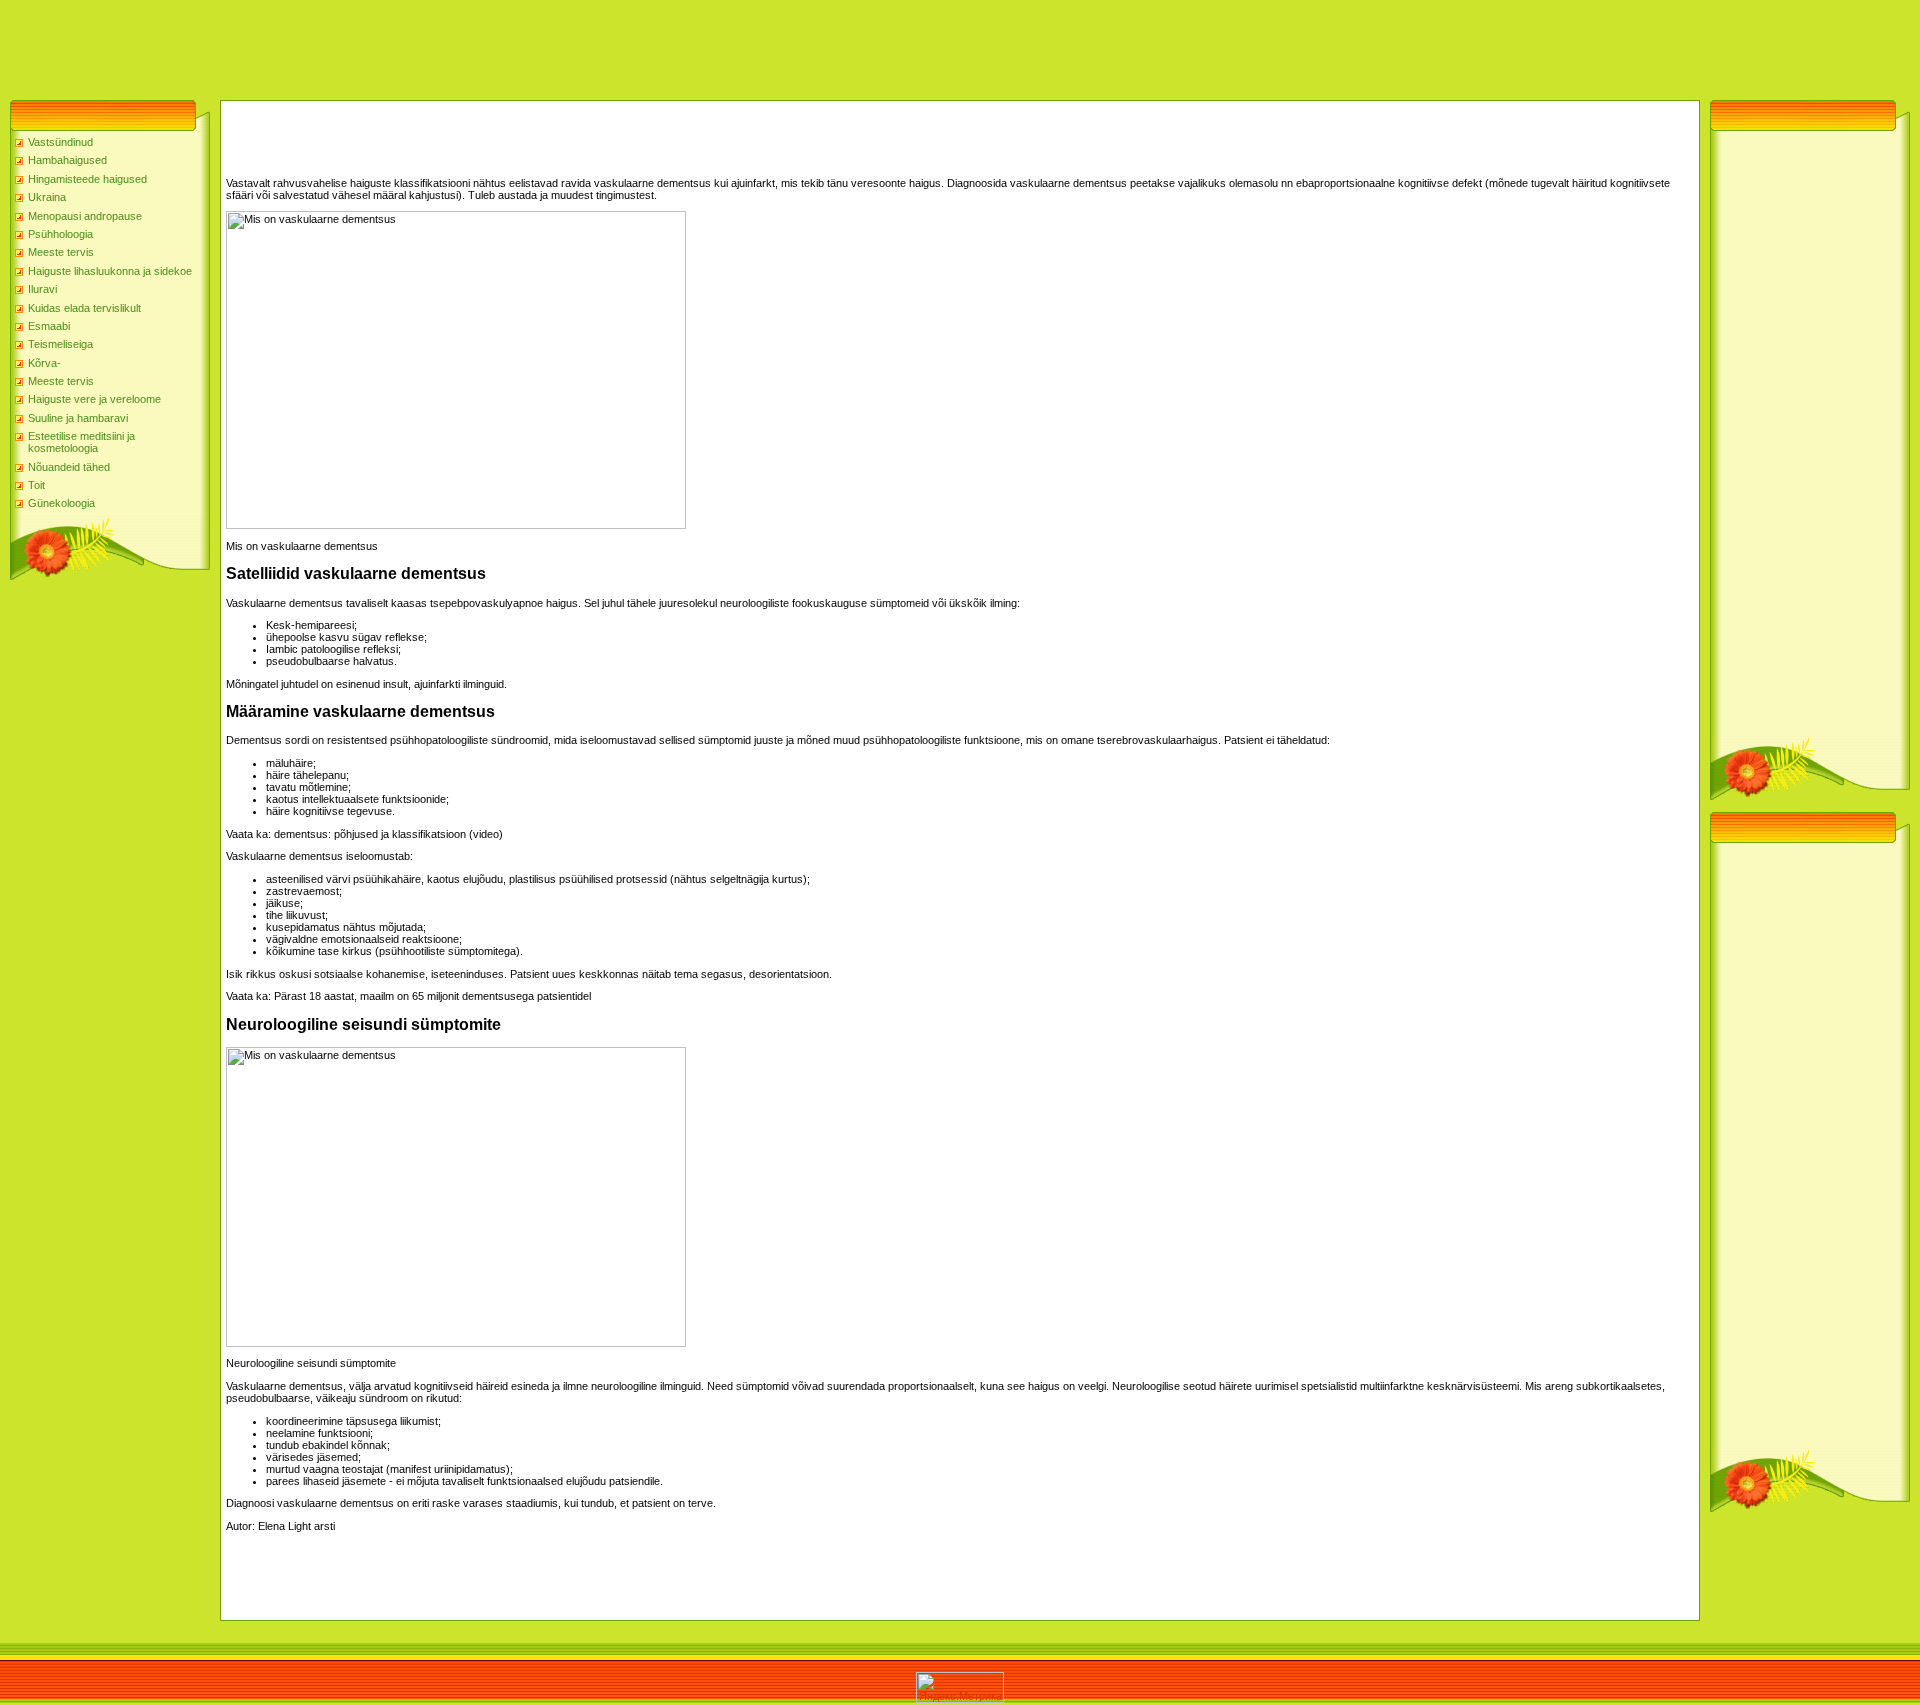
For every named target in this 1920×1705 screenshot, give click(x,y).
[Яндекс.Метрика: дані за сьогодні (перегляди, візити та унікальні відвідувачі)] (960, 1687)
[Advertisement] (364, 45)
